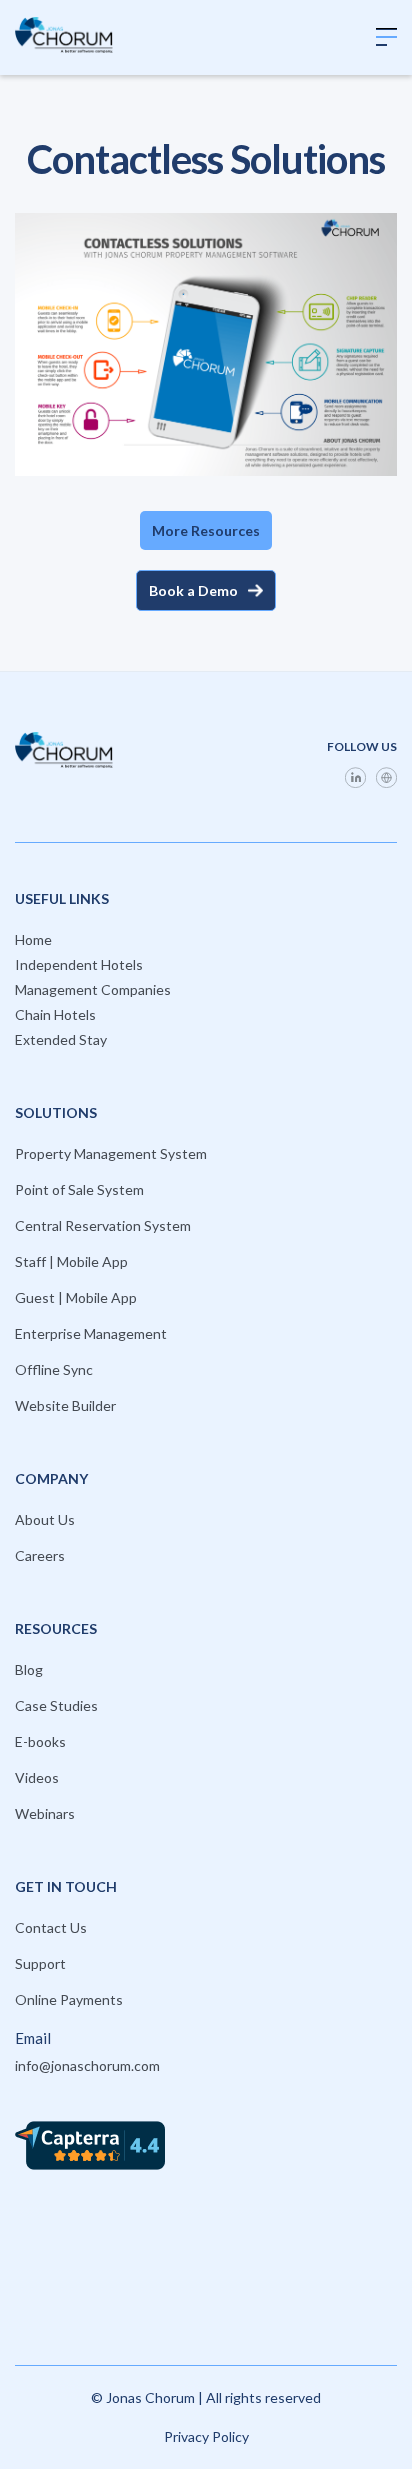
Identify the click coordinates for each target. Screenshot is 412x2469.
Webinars (45, 1813)
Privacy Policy (206, 2436)
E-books (40, 1741)
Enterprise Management (91, 1333)
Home (33, 939)
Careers (40, 1555)
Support (40, 1963)
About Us (45, 1519)
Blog (29, 1669)
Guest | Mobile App (76, 1297)
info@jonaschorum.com (87, 2065)
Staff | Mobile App (71, 1261)
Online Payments (69, 1999)
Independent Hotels (79, 964)
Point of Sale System (79, 1189)
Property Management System (111, 1153)
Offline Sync (54, 1369)
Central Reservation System (103, 1225)
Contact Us (51, 1927)
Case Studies (56, 1705)
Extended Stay (61, 1039)
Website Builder (65, 1405)
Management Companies (93, 989)
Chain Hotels (55, 1014)
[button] (386, 37)
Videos (37, 1777)
